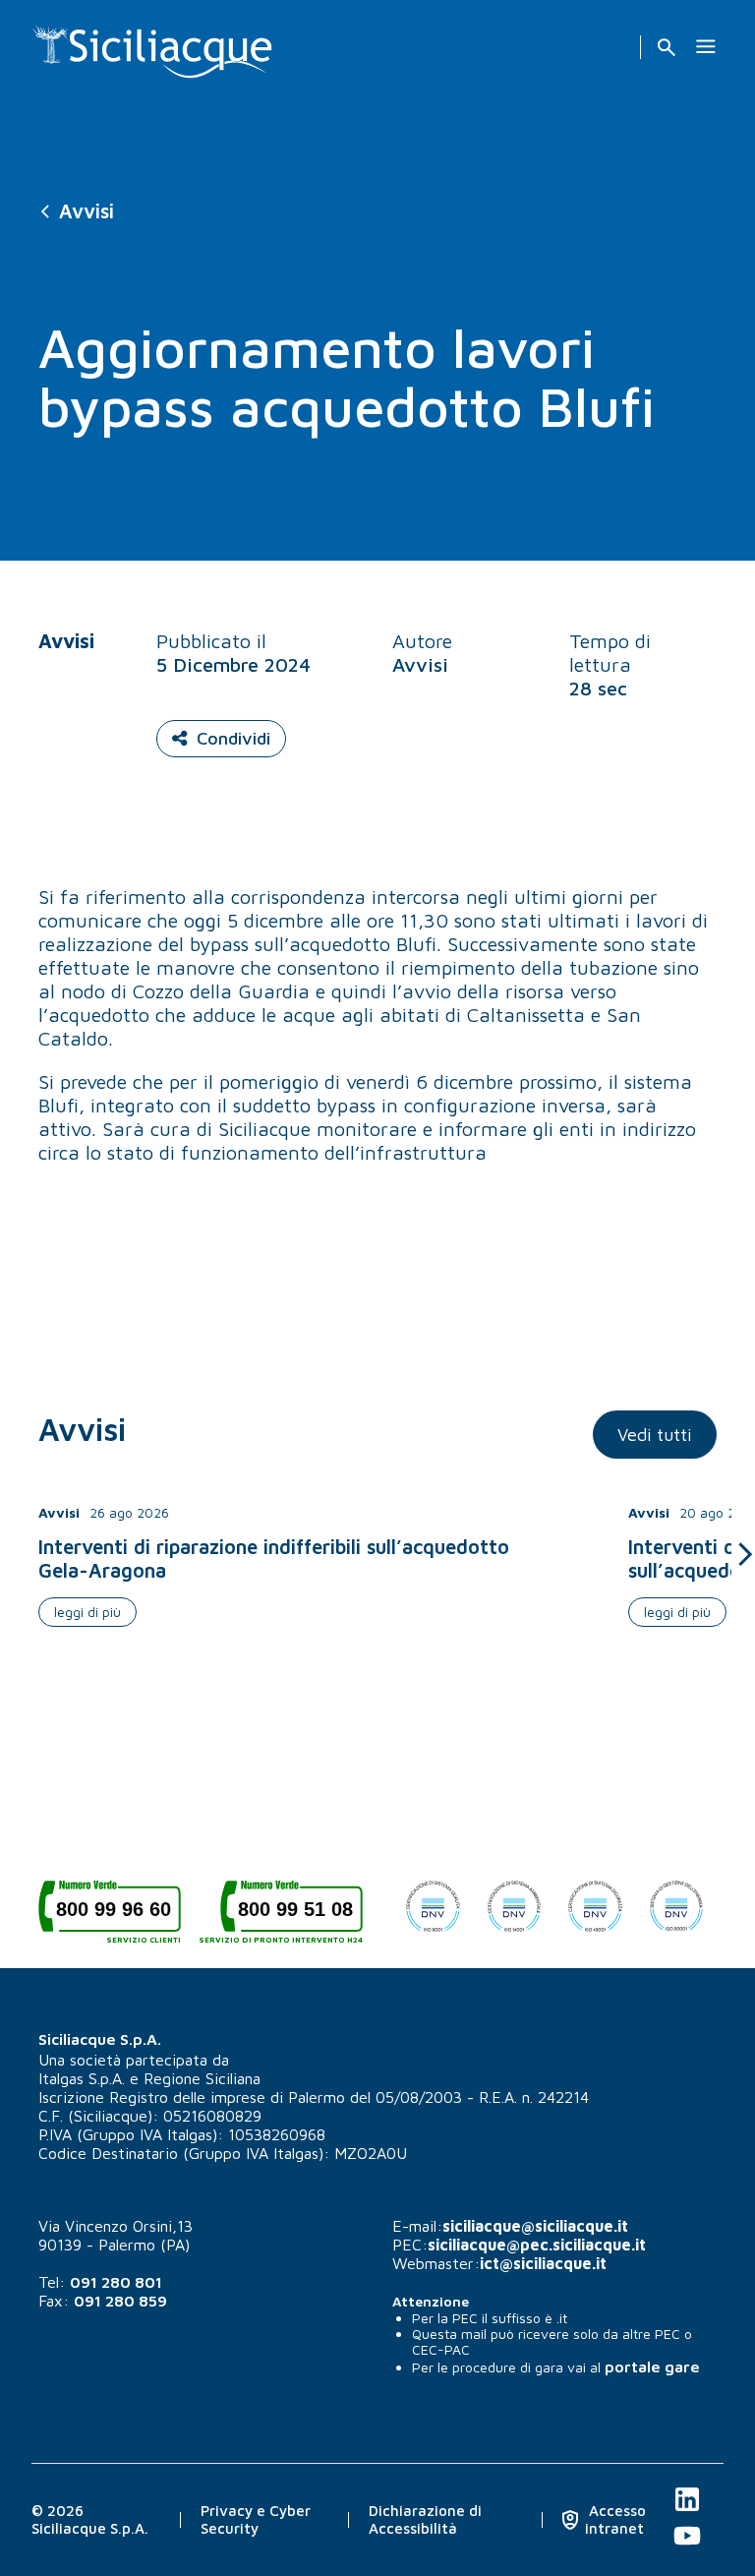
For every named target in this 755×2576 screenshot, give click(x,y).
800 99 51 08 (291, 1917)
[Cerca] (667, 47)
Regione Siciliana (202, 2078)
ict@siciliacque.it (543, 2263)
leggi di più (87, 1612)
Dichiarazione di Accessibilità (425, 2519)
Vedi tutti (655, 1435)
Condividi (233, 738)
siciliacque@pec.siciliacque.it (537, 2245)
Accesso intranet (615, 2519)
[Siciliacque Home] (153, 44)
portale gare (652, 2366)
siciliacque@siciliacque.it (535, 2226)
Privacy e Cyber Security (256, 2519)
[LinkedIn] (687, 2510)
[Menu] (706, 47)
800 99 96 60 (118, 1917)
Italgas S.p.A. (82, 2078)
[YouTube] (687, 2546)
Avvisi (87, 211)
